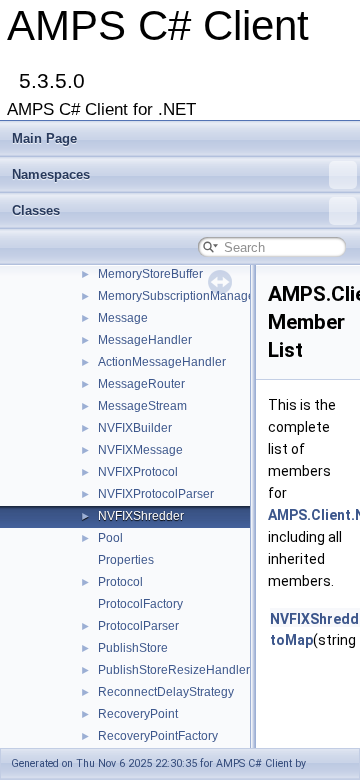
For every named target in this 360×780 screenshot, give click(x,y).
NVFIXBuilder (135, 428)
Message (123, 318)
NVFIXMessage (140, 450)
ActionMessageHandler (162, 362)
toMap (291, 640)
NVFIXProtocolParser (156, 494)
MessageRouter (141, 384)
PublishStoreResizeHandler (174, 670)
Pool (110, 538)
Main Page (44, 138)
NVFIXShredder (141, 516)
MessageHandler (145, 340)
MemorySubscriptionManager (178, 296)
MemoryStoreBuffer (150, 274)
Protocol (120, 582)
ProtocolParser (138, 626)
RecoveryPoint (138, 714)
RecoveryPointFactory (158, 736)
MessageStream (142, 406)
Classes (36, 210)
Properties (126, 560)
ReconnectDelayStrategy (166, 692)
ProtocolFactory (140, 604)
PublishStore (133, 648)
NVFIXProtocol (138, 472)
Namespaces (51, 174)
